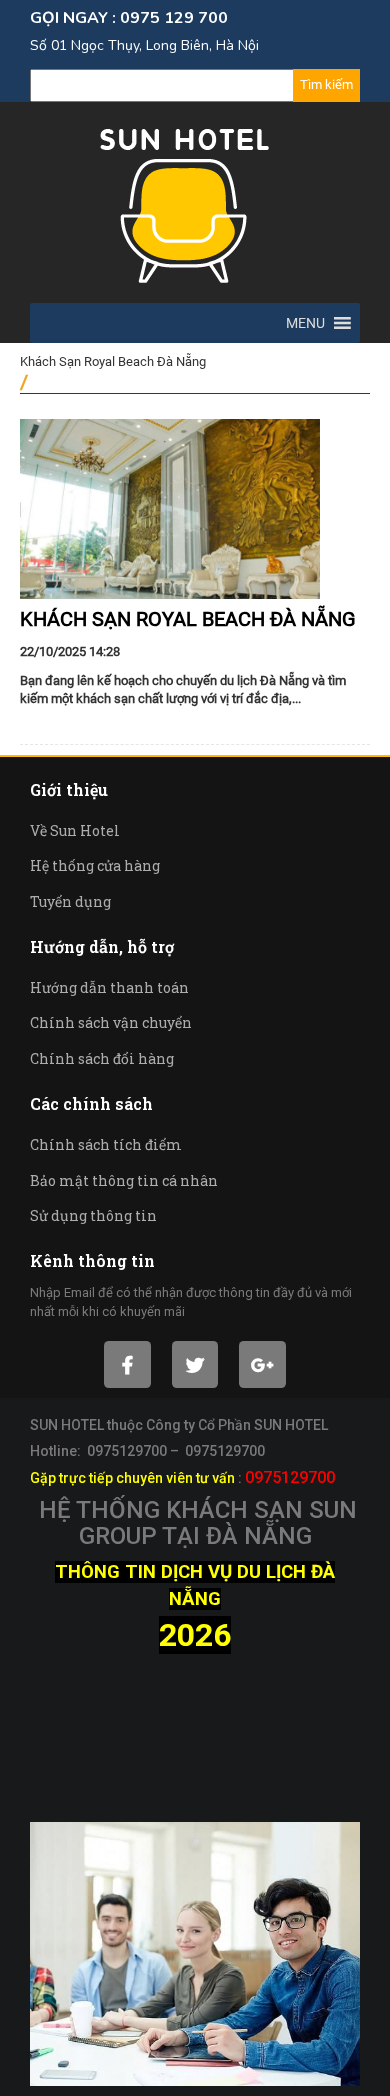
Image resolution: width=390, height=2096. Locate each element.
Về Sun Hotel (75, 830)
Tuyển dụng (70, 901)
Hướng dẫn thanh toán (109, 987)
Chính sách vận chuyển (111, 1022)
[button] (305, 323)
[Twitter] (195, 1364)
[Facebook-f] (127, 1364)
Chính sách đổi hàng (102, 1058)
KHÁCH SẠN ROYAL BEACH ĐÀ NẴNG (188, 619)
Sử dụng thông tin (93, 1215)
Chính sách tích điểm (106, 1144)
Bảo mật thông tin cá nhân (124, 1180)
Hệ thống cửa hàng (95, 865)
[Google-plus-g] (262, 1364)
